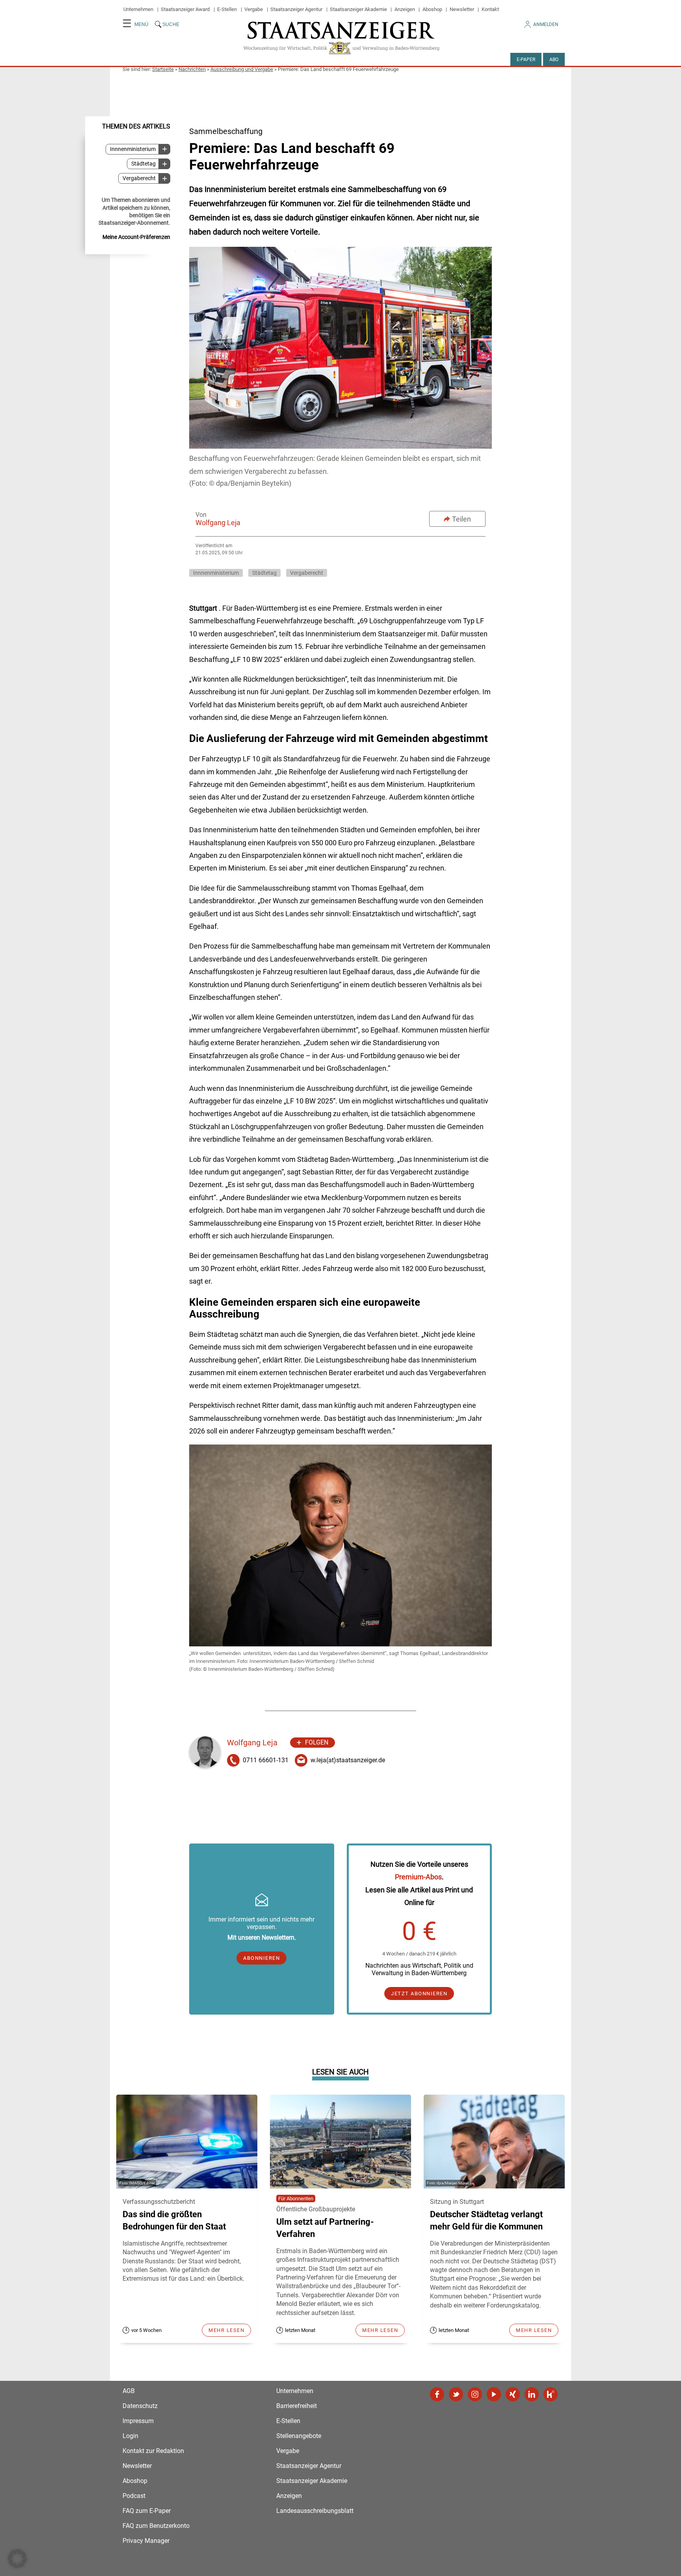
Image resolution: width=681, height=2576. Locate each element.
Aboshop (432, 9)
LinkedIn (532, 2394)
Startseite (163, 69)
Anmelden (546, 24)
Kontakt (490, 9)
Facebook (437, 2394)
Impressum (138, 2421)
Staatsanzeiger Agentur (296, 9)
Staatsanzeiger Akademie (358, 9)
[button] (17, 2559)
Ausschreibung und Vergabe (242, 69)
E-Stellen (227, 9)
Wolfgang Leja (218, 523)
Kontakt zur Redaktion (153, 2451)
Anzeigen (405, 9)
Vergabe (254, 9)
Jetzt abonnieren (419, 1994)
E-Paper (526, 60)
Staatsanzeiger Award (185, 9)
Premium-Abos (418, 1877)
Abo (554, 60)
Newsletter (462, 9)
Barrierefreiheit (297, 2406)
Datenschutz (140, 2406)
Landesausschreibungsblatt (315, 2511)
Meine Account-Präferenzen (136, 237)
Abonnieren (261, 1958)
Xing (513, 2394)
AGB (129, 2391)
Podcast (134, 2496)
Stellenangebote (299, 2436)
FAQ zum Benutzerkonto (156, 2526)
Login (130, 2436)
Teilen (461, 519)
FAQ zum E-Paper (147, 2511)
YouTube (494, 2394)
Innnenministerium (133, 149)
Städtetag (143, 164)
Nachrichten (192, 69)
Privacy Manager (146, 2541)
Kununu (551, 2394)
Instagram (475, 2394)
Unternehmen (138, 9)
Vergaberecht (139, 178)
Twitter (456, 2394)
